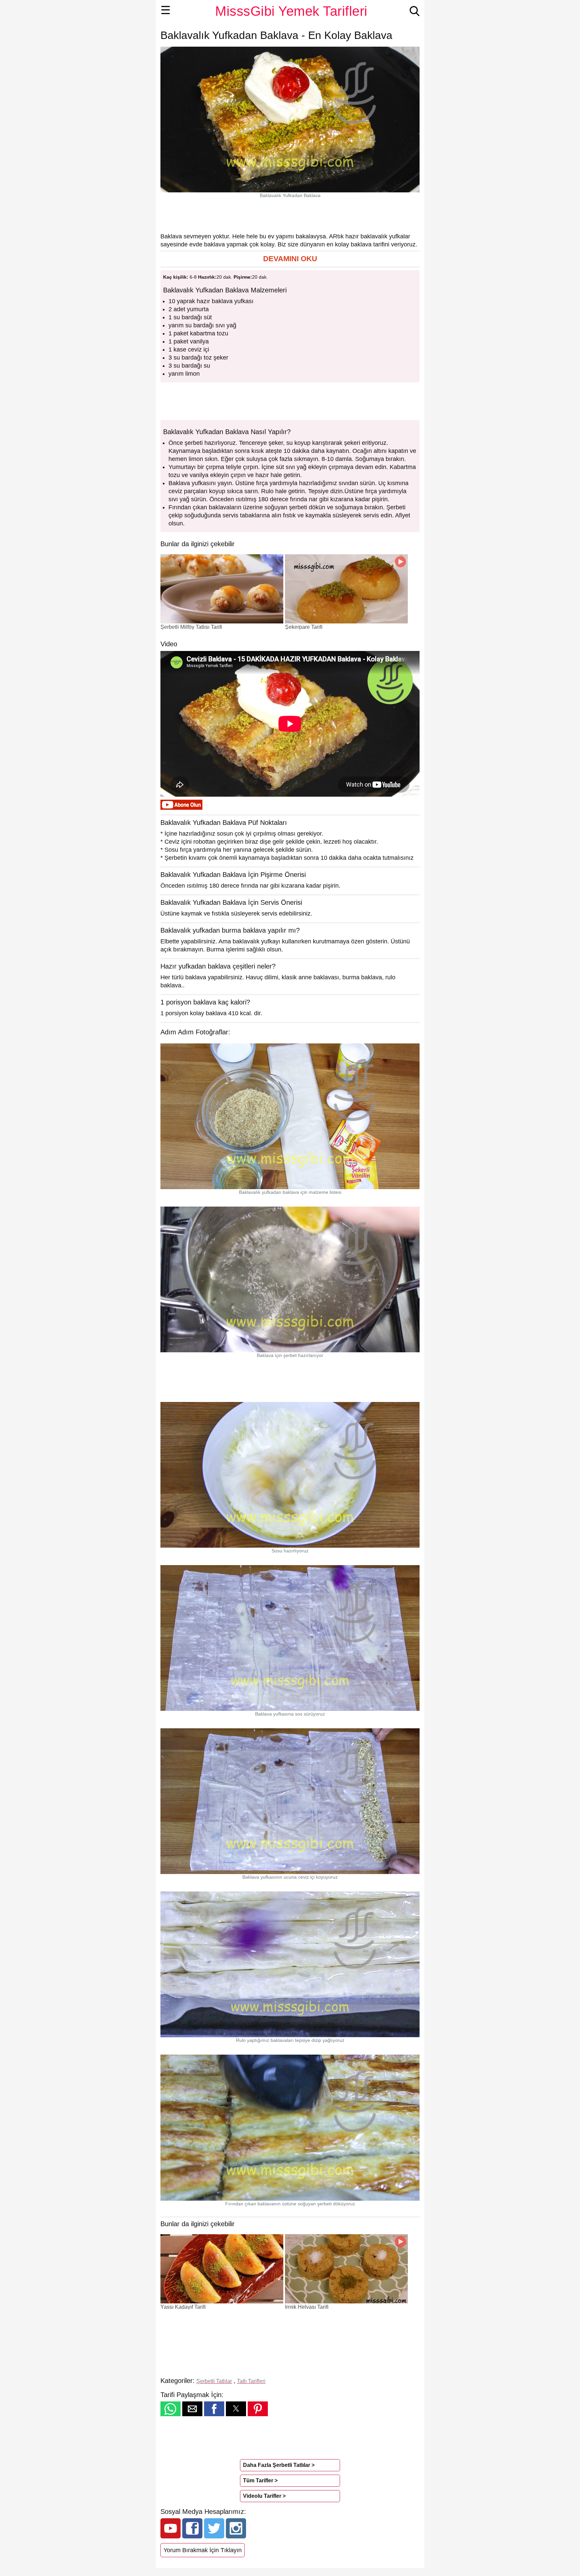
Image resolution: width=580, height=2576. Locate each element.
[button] (290, 259)
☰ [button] (166, 10)
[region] (290, 215)
